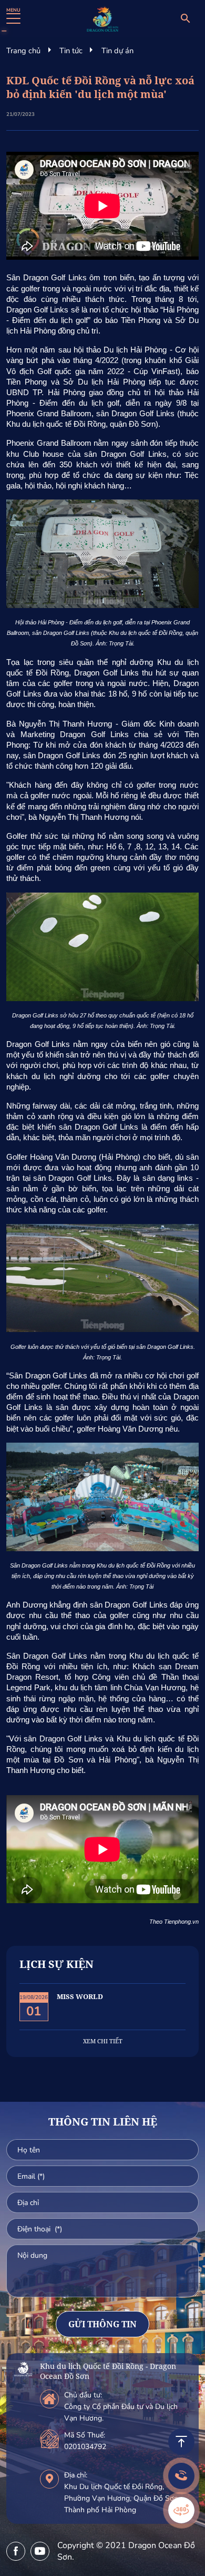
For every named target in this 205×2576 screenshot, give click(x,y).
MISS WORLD (80, 1996)
